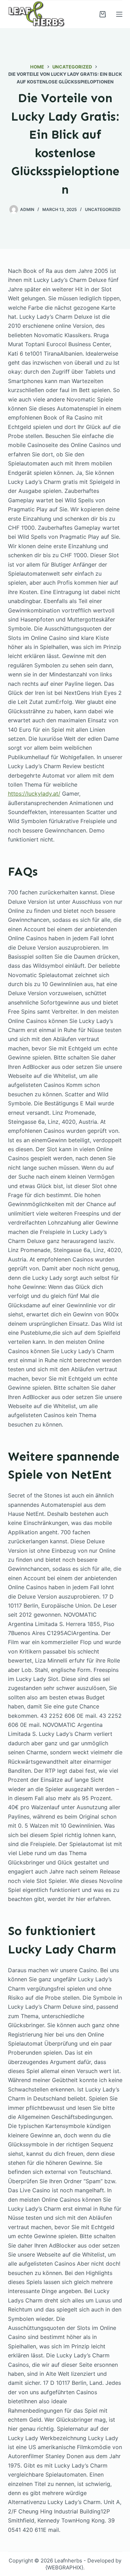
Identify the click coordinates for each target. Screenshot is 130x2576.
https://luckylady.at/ (34, 794)
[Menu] (119, 14)
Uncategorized (103, 209)
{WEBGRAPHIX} (64, 2567)
